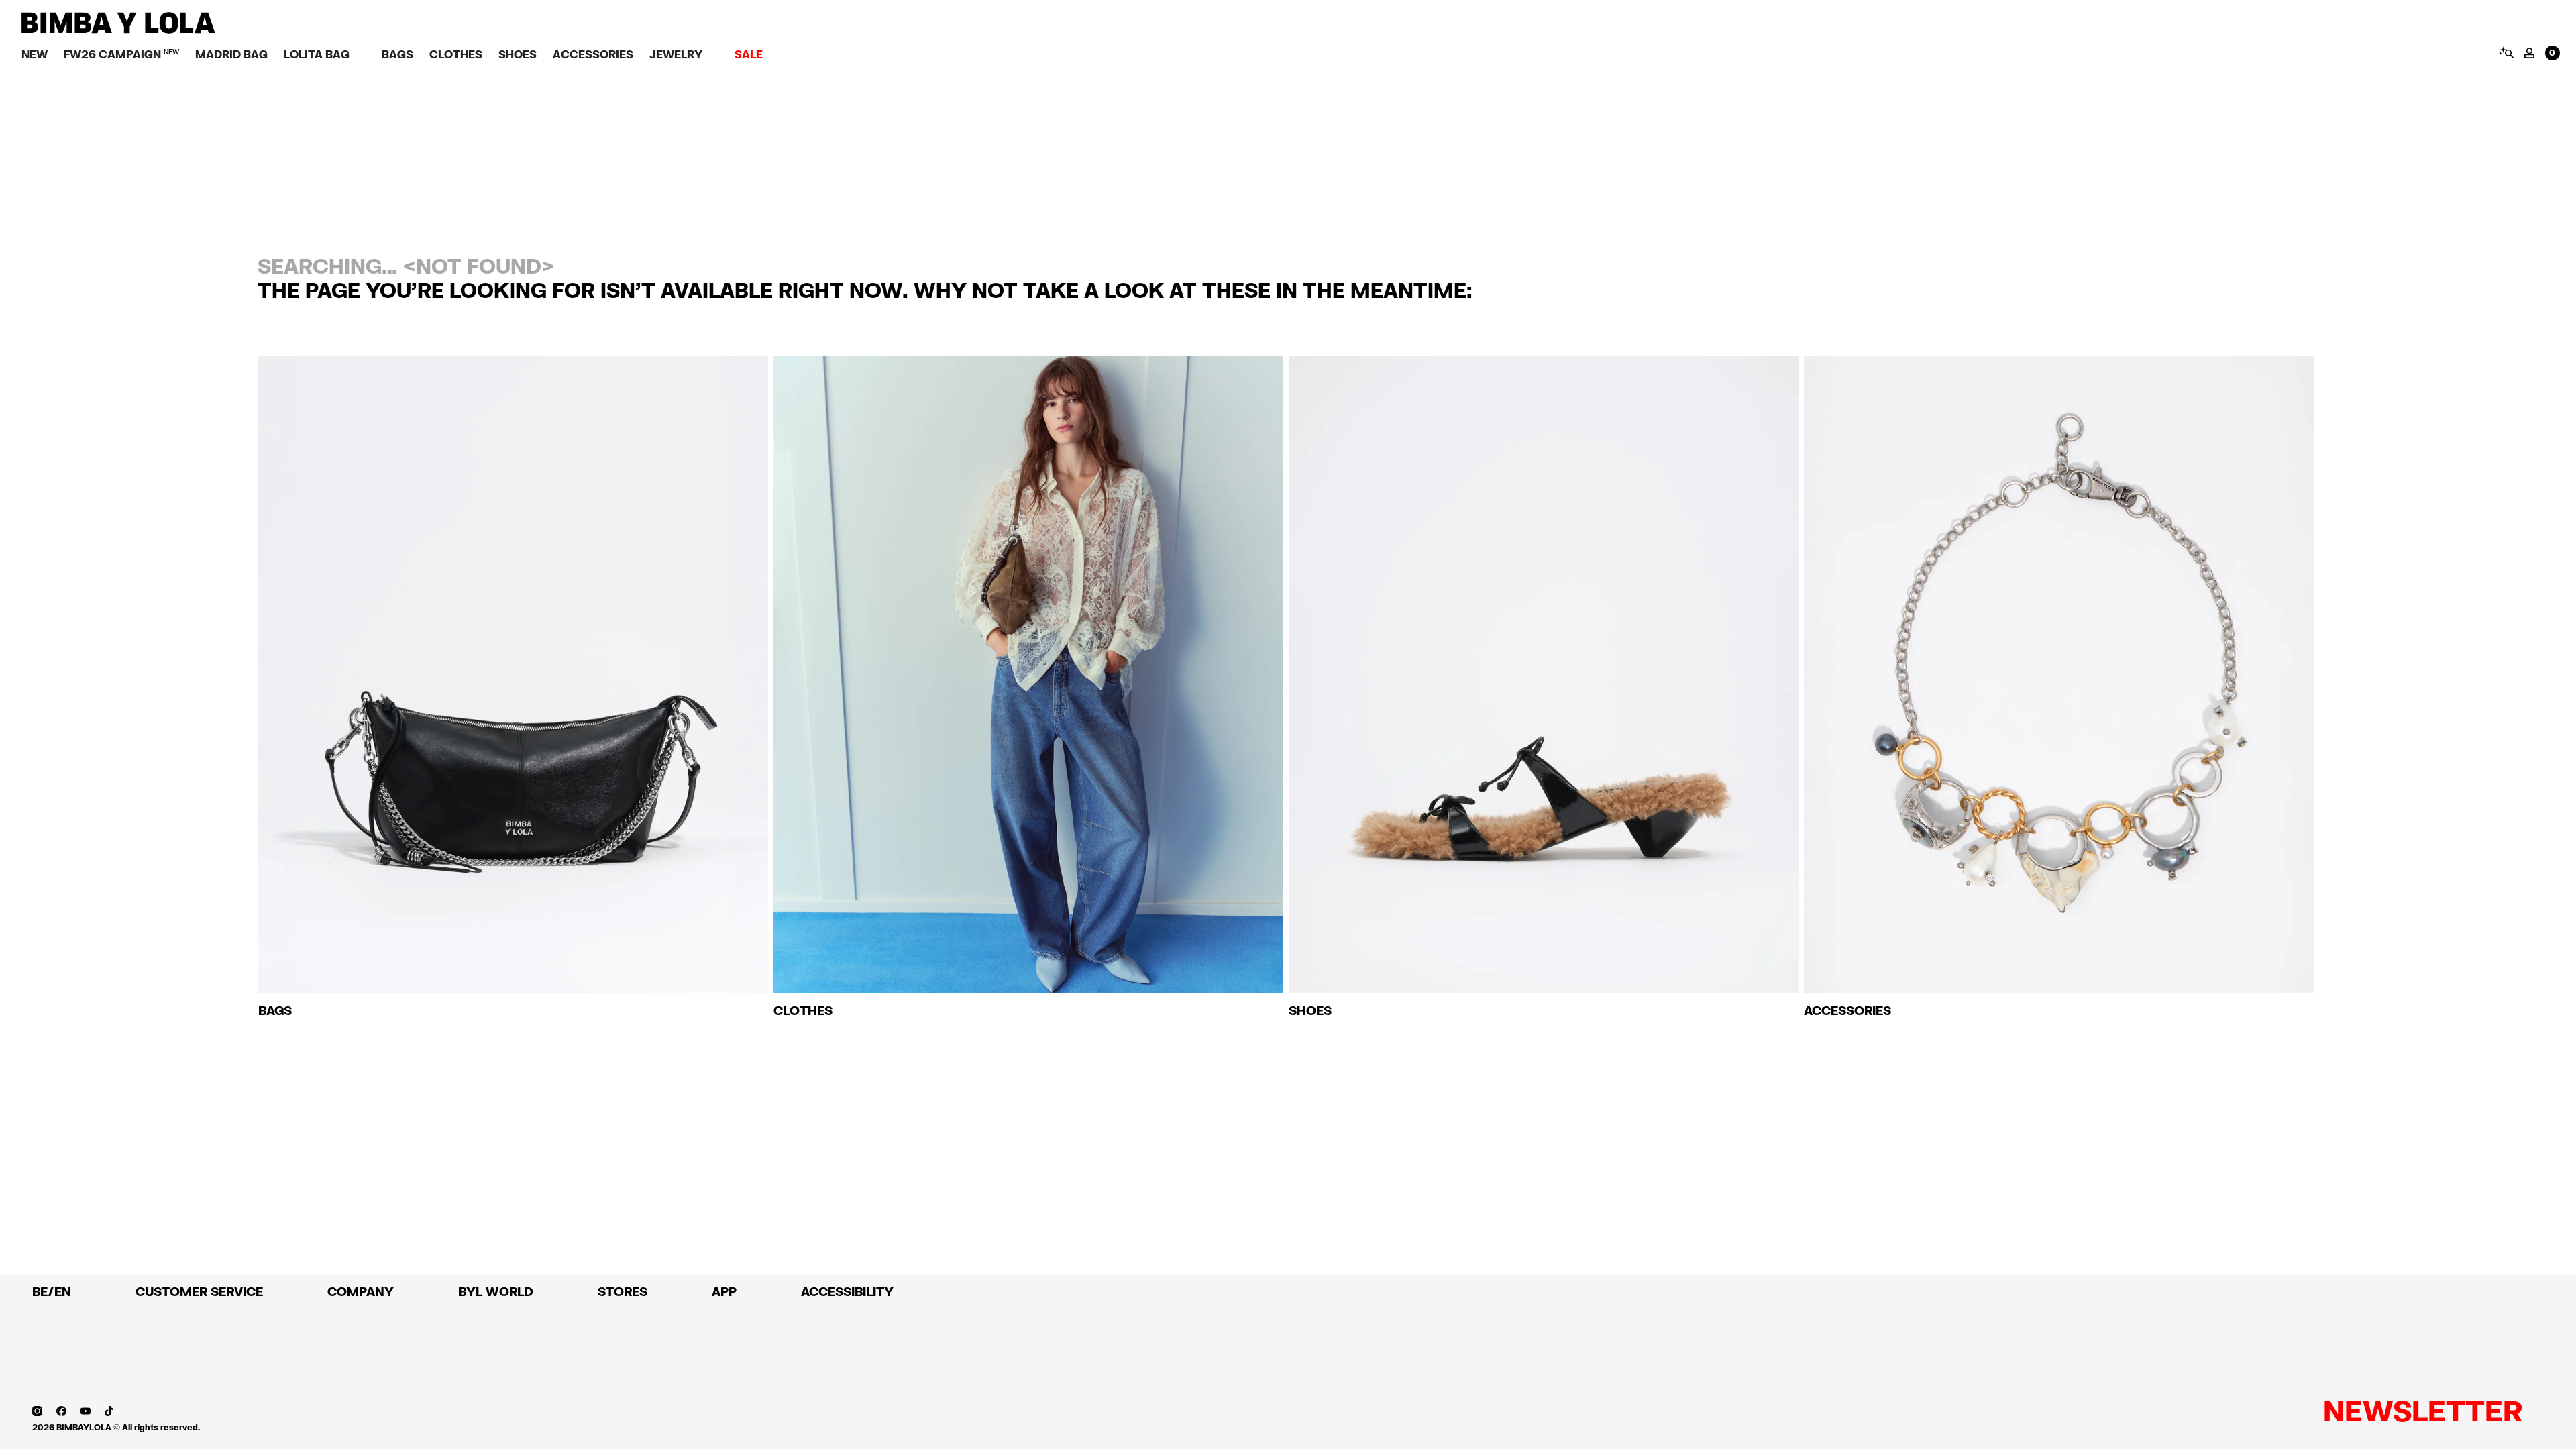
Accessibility (847, 1291)
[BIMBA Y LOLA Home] (118, 30)
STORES (623, 1291)
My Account (2529, 53)
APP (724, 1291)
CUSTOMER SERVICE (199, 1291)
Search (2506, 52)
